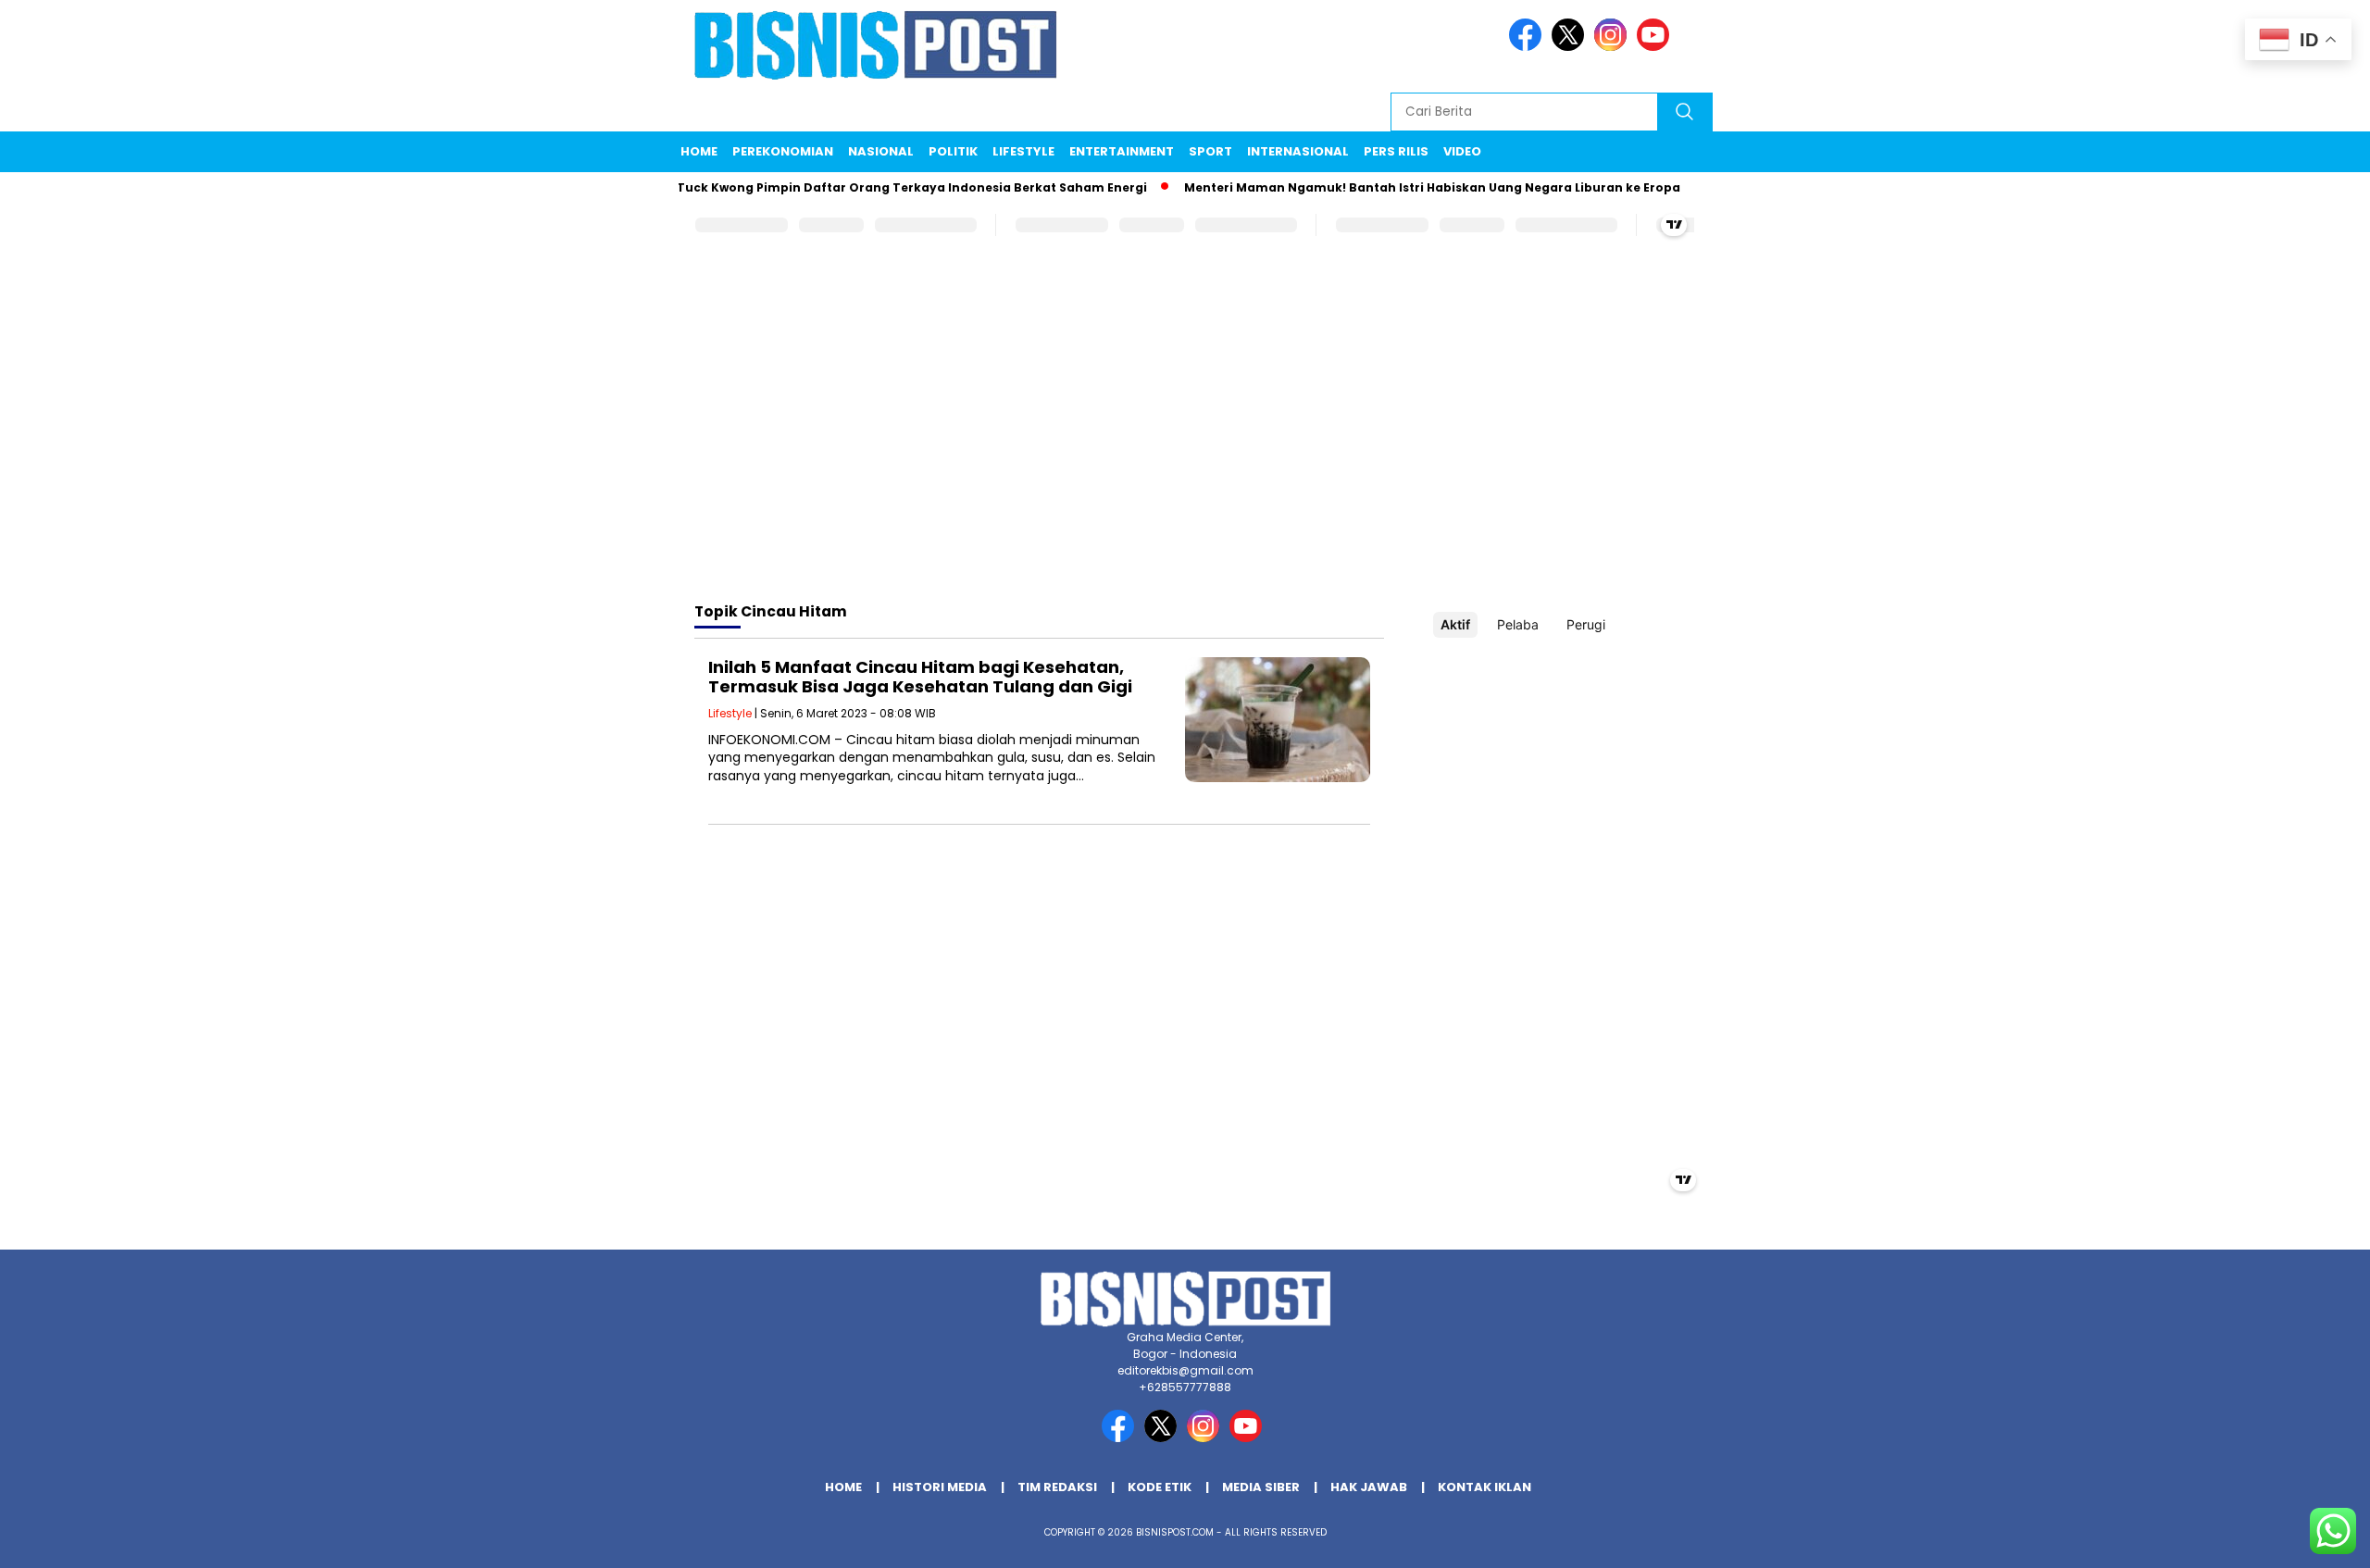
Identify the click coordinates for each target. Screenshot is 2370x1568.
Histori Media (940, 1487)
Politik (953, 151)
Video (1462, 151)
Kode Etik (1160, 1487)
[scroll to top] (2283, 1539)
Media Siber (1261, 1487)
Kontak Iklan (1484, 1487)
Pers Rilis (1396, 151)
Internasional (1298, 151)
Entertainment (1122, 151)
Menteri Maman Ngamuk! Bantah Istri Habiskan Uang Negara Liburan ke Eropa (1405, 187)
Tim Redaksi (1057, 1487)
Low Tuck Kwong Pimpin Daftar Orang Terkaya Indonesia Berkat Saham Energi (872, 187)
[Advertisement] (1185, 440)
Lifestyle (1023, 151)
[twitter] (1571, 47)
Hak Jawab (1369, 1487)
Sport (1210, 151)
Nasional (881, 151)
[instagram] (1614, 47)
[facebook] (1528, 47)
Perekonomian (783, 151)
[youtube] (1656, 47)
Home (699, 151)
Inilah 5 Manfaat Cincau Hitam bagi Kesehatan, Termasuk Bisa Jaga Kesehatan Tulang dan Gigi (920, 677)
